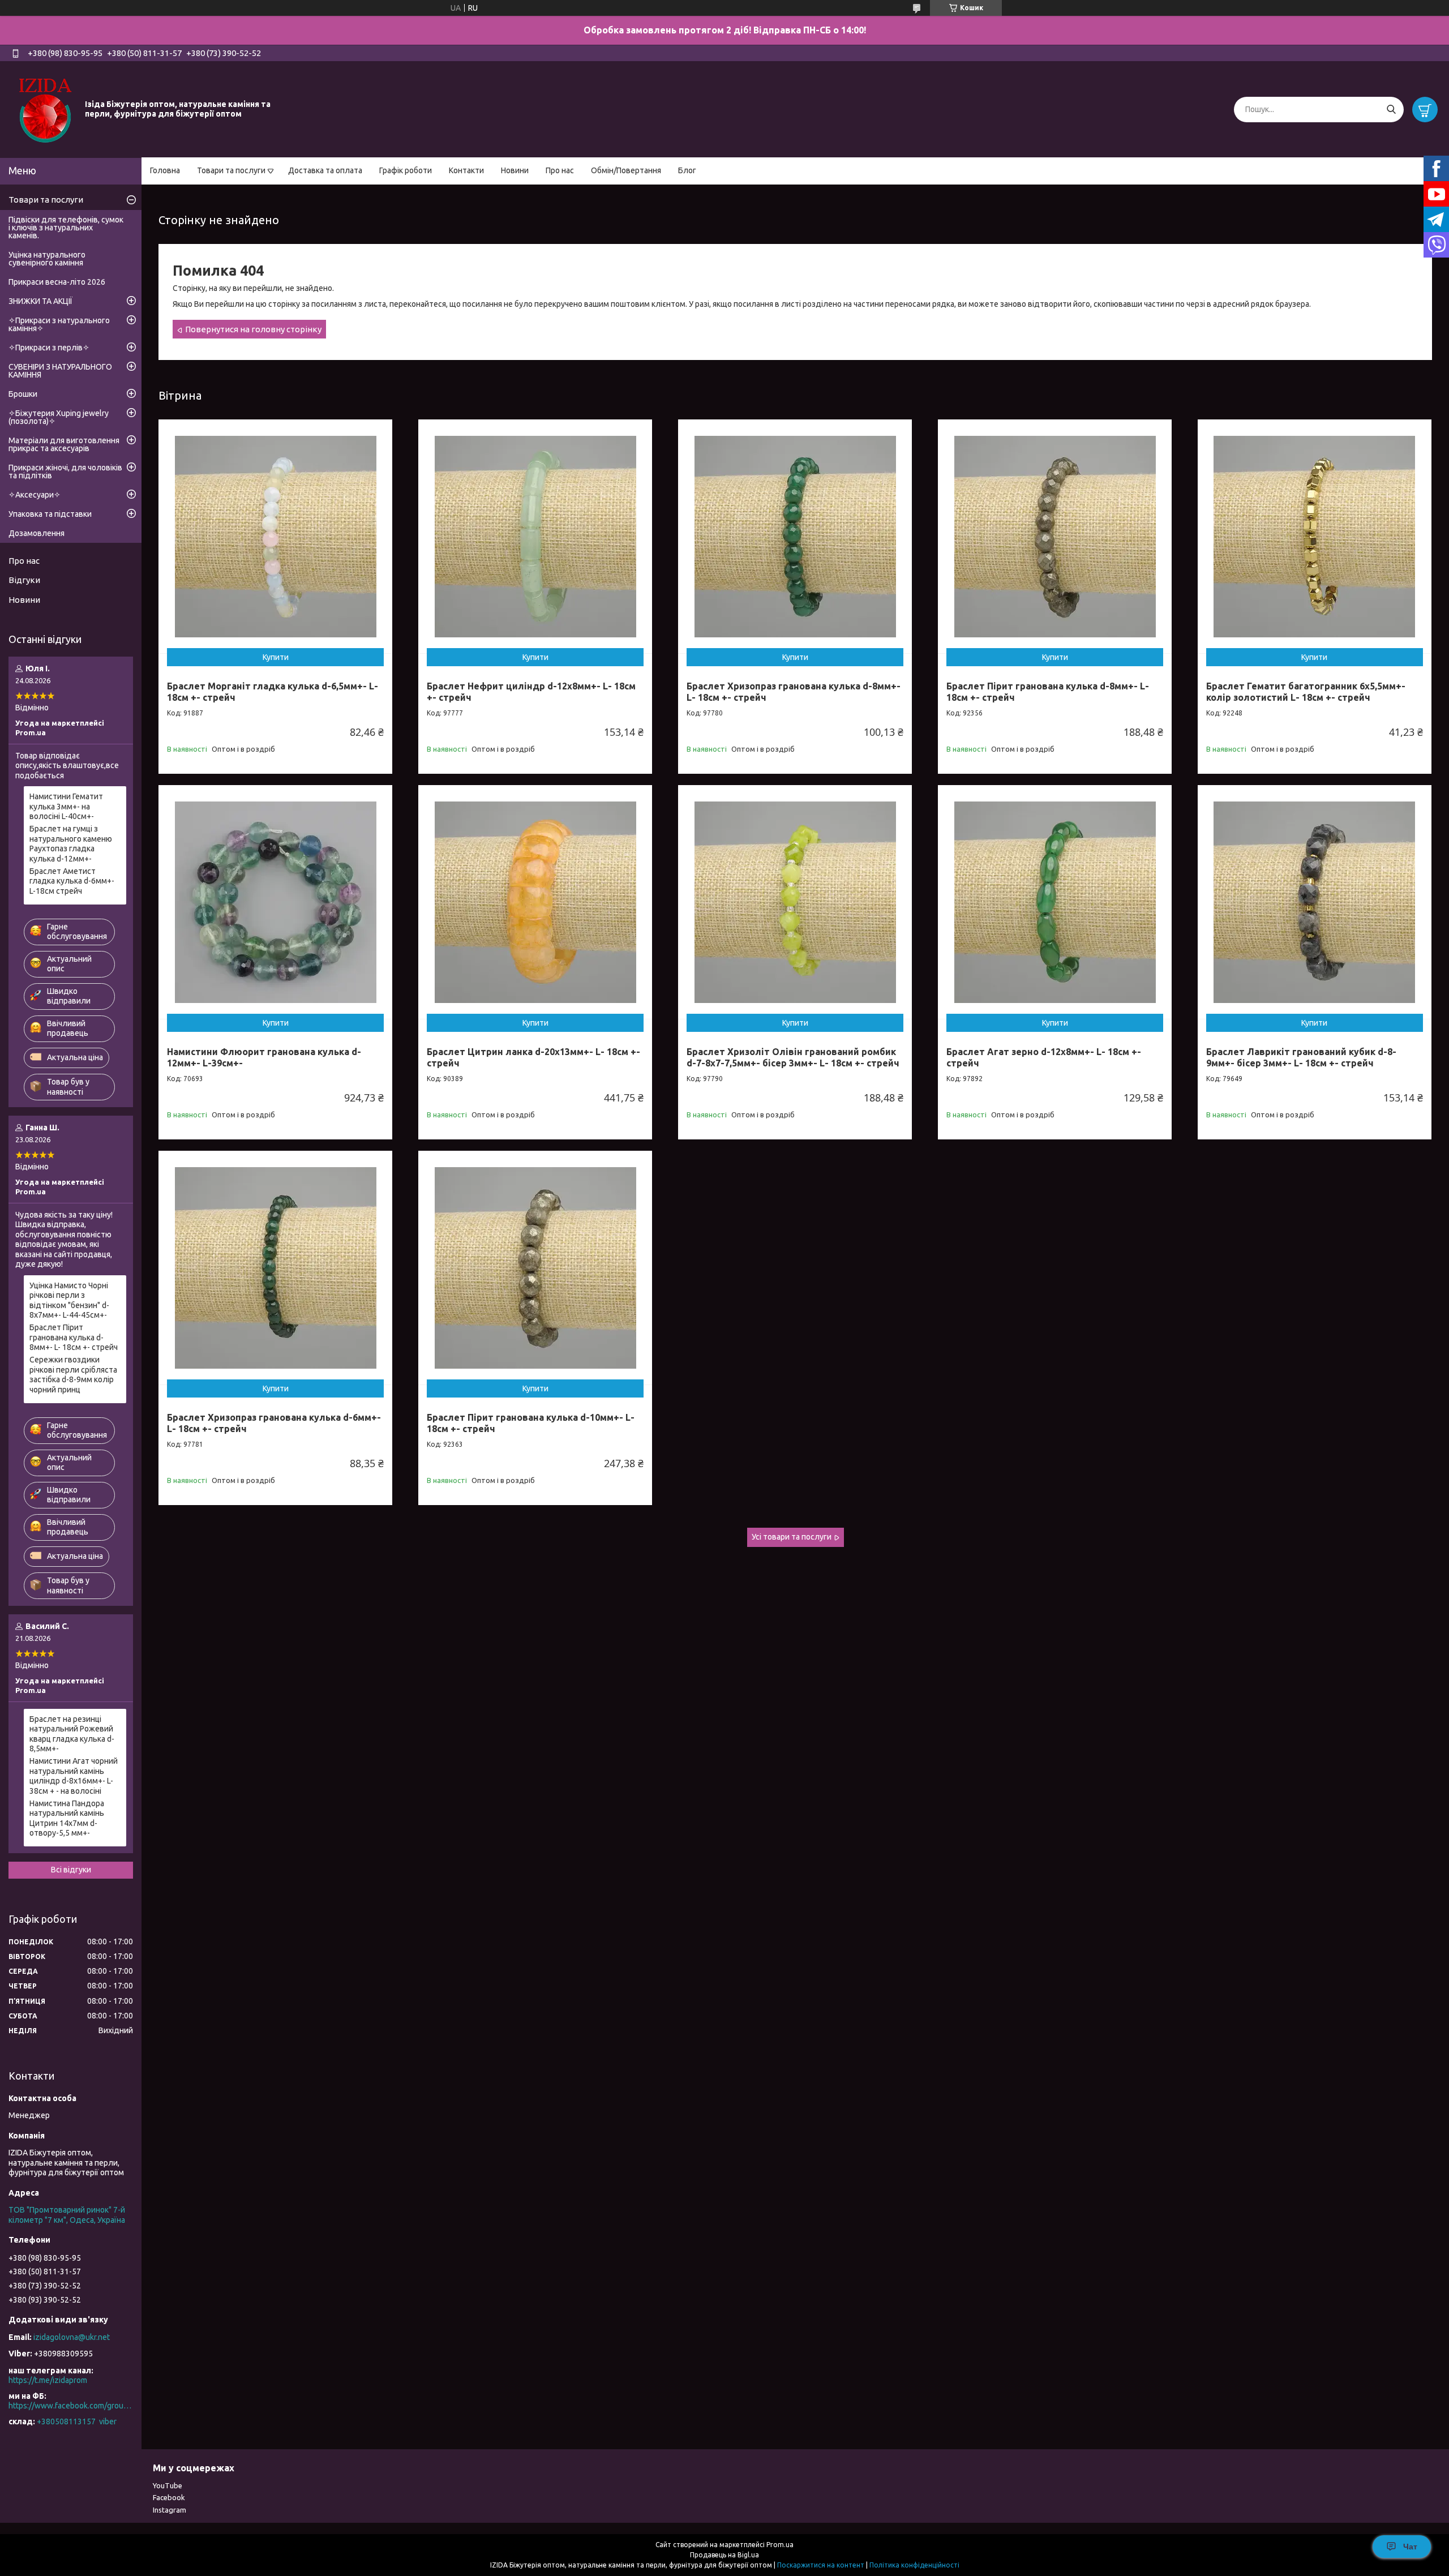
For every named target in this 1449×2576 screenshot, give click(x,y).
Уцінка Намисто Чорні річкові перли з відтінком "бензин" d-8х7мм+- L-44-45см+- (69, 1300)
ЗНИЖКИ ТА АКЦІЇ (40, 301)
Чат (1410, 2547)
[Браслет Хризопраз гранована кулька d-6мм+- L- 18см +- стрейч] (275, 1268)
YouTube (168, 2485)
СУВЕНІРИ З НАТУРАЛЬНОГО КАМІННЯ (60, 371)
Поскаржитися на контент (821, 2565)
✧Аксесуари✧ (35, 495)
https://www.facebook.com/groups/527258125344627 (71, 2406)
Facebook (169, 2497)
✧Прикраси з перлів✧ (49, 348)
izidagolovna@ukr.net (72, 2337)
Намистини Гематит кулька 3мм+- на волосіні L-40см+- (66, 806)
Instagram (170, 2510)
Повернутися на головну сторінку (253, 329)
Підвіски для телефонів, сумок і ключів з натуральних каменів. (66, 228)
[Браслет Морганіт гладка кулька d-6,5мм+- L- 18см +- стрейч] (275, 536)
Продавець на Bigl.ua (724, 2555)
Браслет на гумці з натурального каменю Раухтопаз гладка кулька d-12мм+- (71, 844)
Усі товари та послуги (792, 1537)
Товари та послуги (231, 170)
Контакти (466, 170)
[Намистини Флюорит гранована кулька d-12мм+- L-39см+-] (275, 902)
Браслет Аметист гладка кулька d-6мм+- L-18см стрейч (72, 881)
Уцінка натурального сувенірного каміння (47, 259)
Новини (515, 170)
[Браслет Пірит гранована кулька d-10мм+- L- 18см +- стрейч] (535, 1268)
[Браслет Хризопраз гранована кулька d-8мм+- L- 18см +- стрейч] (795, 536)
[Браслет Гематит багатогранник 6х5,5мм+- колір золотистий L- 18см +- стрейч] (1315, 536)
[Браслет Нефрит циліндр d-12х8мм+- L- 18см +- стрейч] (535, 536)
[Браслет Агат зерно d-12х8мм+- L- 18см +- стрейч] (1055, 902)
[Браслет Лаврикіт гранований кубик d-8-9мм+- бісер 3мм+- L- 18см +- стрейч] (1315, 902)
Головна (165, 170)
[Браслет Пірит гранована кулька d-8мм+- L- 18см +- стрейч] (1055, 536)
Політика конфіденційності (914, 2565)
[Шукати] (1391, 110)
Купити (276, 657)
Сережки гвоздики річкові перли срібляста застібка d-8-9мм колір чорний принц (73, 1375)
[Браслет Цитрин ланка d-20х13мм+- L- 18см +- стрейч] (535, 902)
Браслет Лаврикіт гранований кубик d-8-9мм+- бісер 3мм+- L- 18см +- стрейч (1301, 1057)
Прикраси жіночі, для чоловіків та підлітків (65, 472)
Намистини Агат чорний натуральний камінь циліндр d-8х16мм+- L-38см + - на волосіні (74, 1776)
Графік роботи (406, 170)
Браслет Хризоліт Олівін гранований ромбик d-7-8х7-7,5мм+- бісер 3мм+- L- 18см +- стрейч (793, 1057)
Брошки (23, 394)
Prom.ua (780, 2545)
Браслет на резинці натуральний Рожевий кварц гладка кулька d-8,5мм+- (72, 1734)
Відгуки (24, 580)
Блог (687, 170)
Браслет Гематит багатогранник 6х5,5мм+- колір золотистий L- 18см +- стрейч (1306, 692)
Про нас (560, 170)
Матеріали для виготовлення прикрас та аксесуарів (64, 444)
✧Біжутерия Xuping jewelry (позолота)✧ (59, 417)
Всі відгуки (71, 1870)
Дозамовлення (37, 533)
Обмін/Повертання (626, 170)
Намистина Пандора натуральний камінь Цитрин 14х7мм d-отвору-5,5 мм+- (67, 1818)
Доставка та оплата (325, 170)
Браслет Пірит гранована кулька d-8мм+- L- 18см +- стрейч (74, 1337)
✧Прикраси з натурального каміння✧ (59, 324)
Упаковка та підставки (50, 514)
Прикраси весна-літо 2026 (57, 282)
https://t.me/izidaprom (48, 2380)
